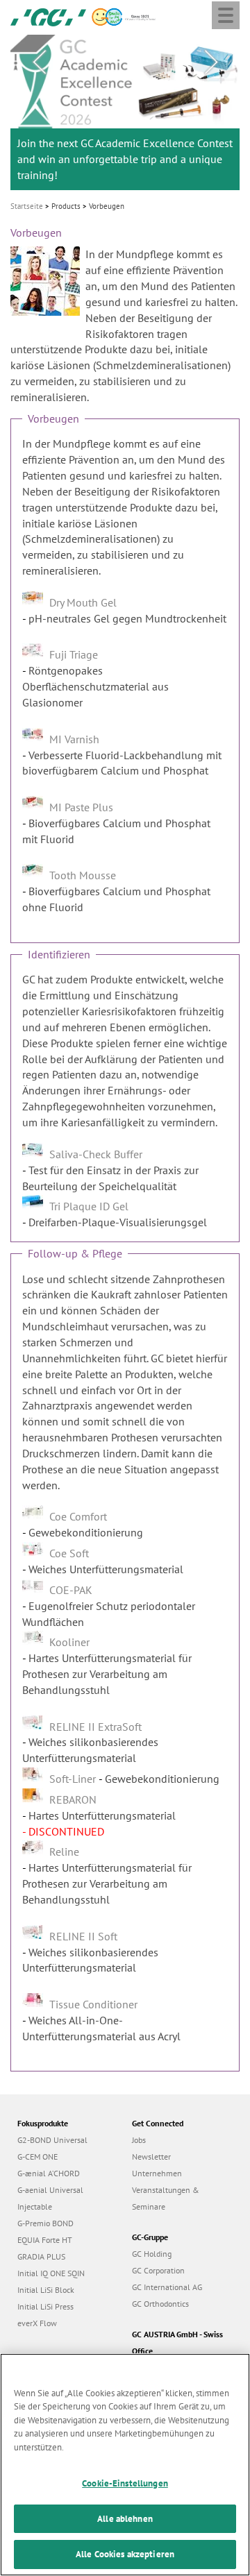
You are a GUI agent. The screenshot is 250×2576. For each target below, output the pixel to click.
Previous (39, 62)
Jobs (139, 2140)
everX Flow (37, 2323)
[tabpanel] (125, 112)
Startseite (27, 206)
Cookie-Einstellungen (125, 2483)
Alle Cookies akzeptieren (125, 2554)
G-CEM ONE (37, 2156)
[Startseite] (48, 16)
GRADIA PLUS (41, 2256)
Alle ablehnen (125, 2519)
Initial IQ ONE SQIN (51, 2273)
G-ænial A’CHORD (49, 2173)
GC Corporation (158, 2270)
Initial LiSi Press (45, 2306)
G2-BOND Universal (52, 2140)
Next (211, 62)
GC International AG (167, 2287)
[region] (125, 2465)
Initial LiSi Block (46, 2290)
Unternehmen (157, 2173)
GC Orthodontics (160, 2304)
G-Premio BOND (45, 2223)
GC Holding (152, 2254)
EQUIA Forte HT (45, 2240)
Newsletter (151, 2156)
